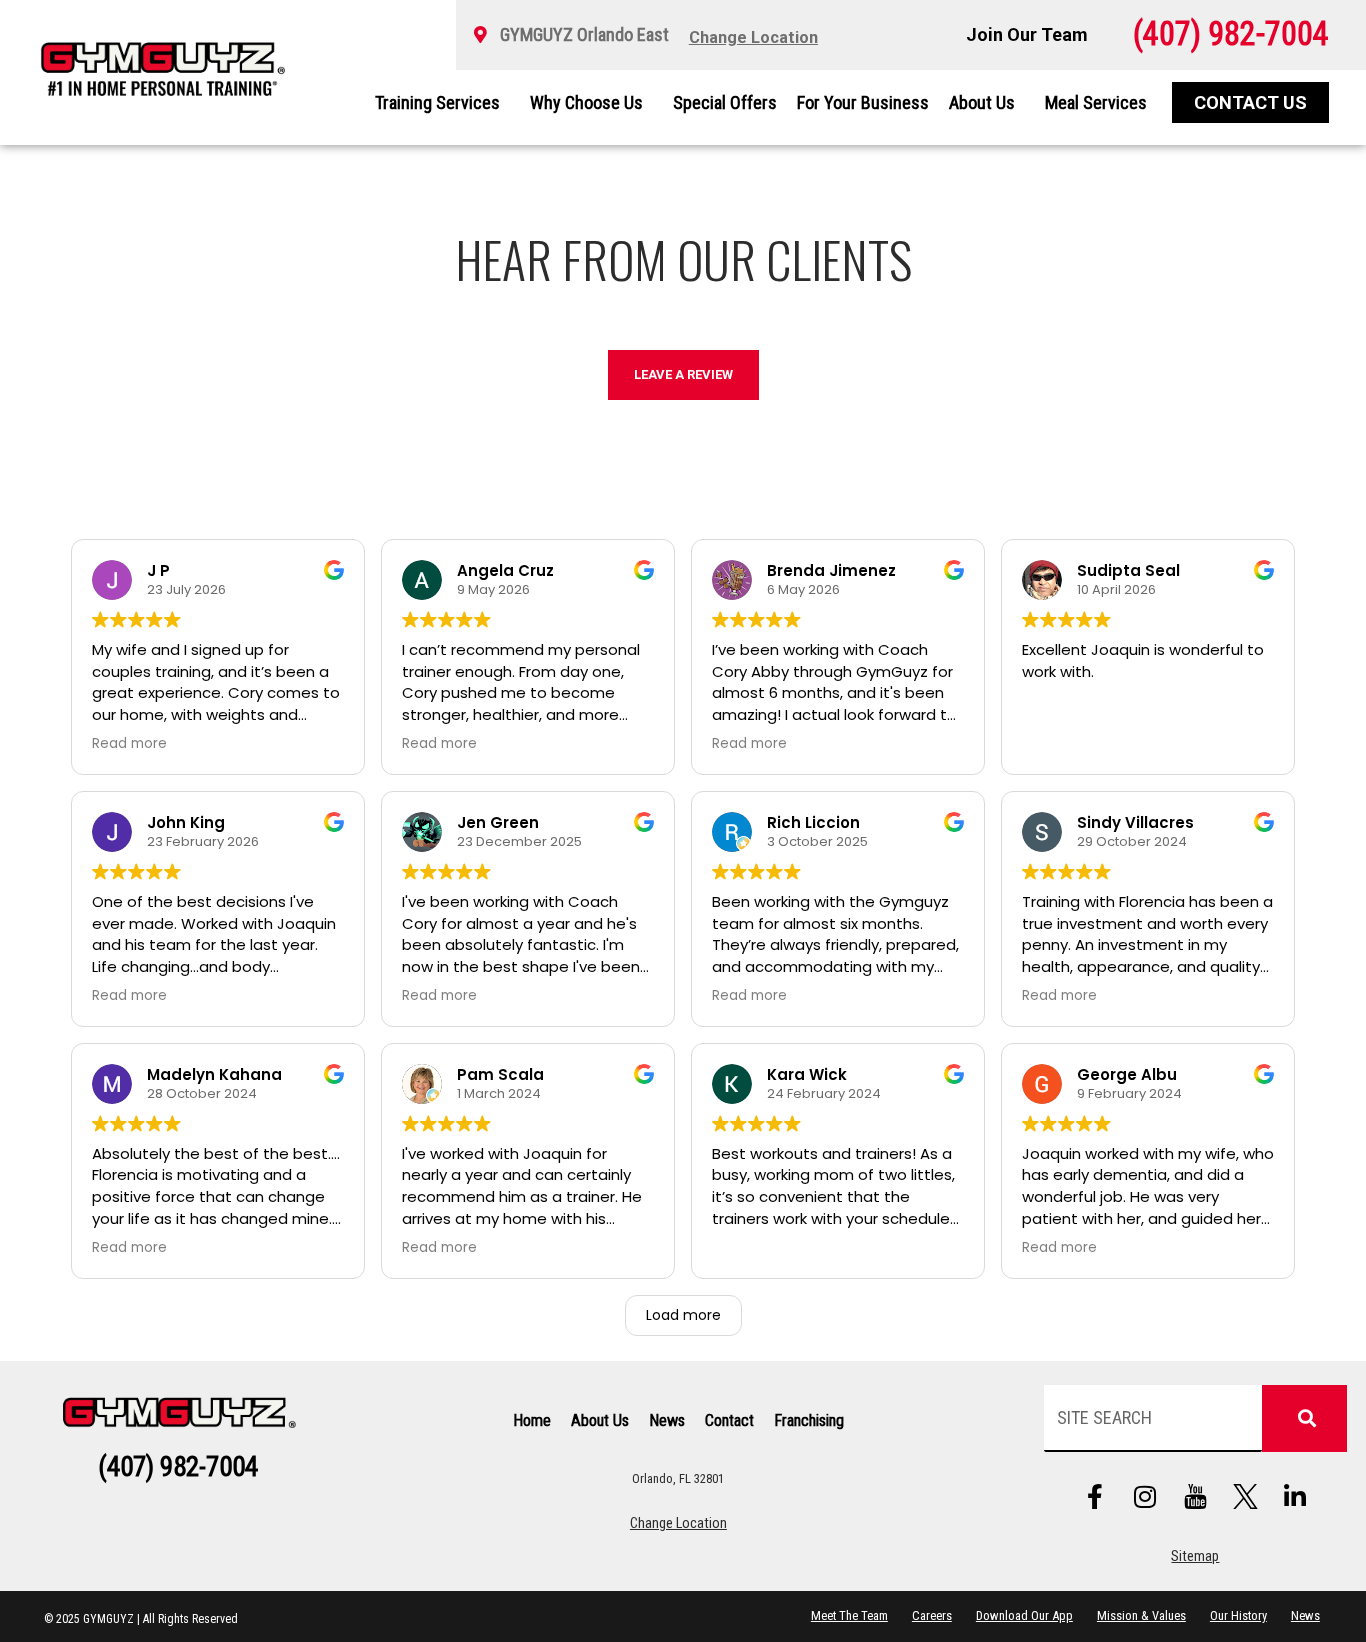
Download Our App (1024, 1615)
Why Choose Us (586, 102)
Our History (1238, 1615)
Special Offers (725, 102)
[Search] (1304, 1418)
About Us (982, 102)
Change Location (678, 1523)
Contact (729, 1420)
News (667, 1420)
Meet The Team (849, 1615)
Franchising (809, 1420)
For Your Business (863, 102)
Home (532, 1420)
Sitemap (1195, 1556)
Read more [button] (129, 744)
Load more (683, 1315)
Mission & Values (1141, 1615)
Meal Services (1096, 102)
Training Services (437, 102)
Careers (932, 1615)
